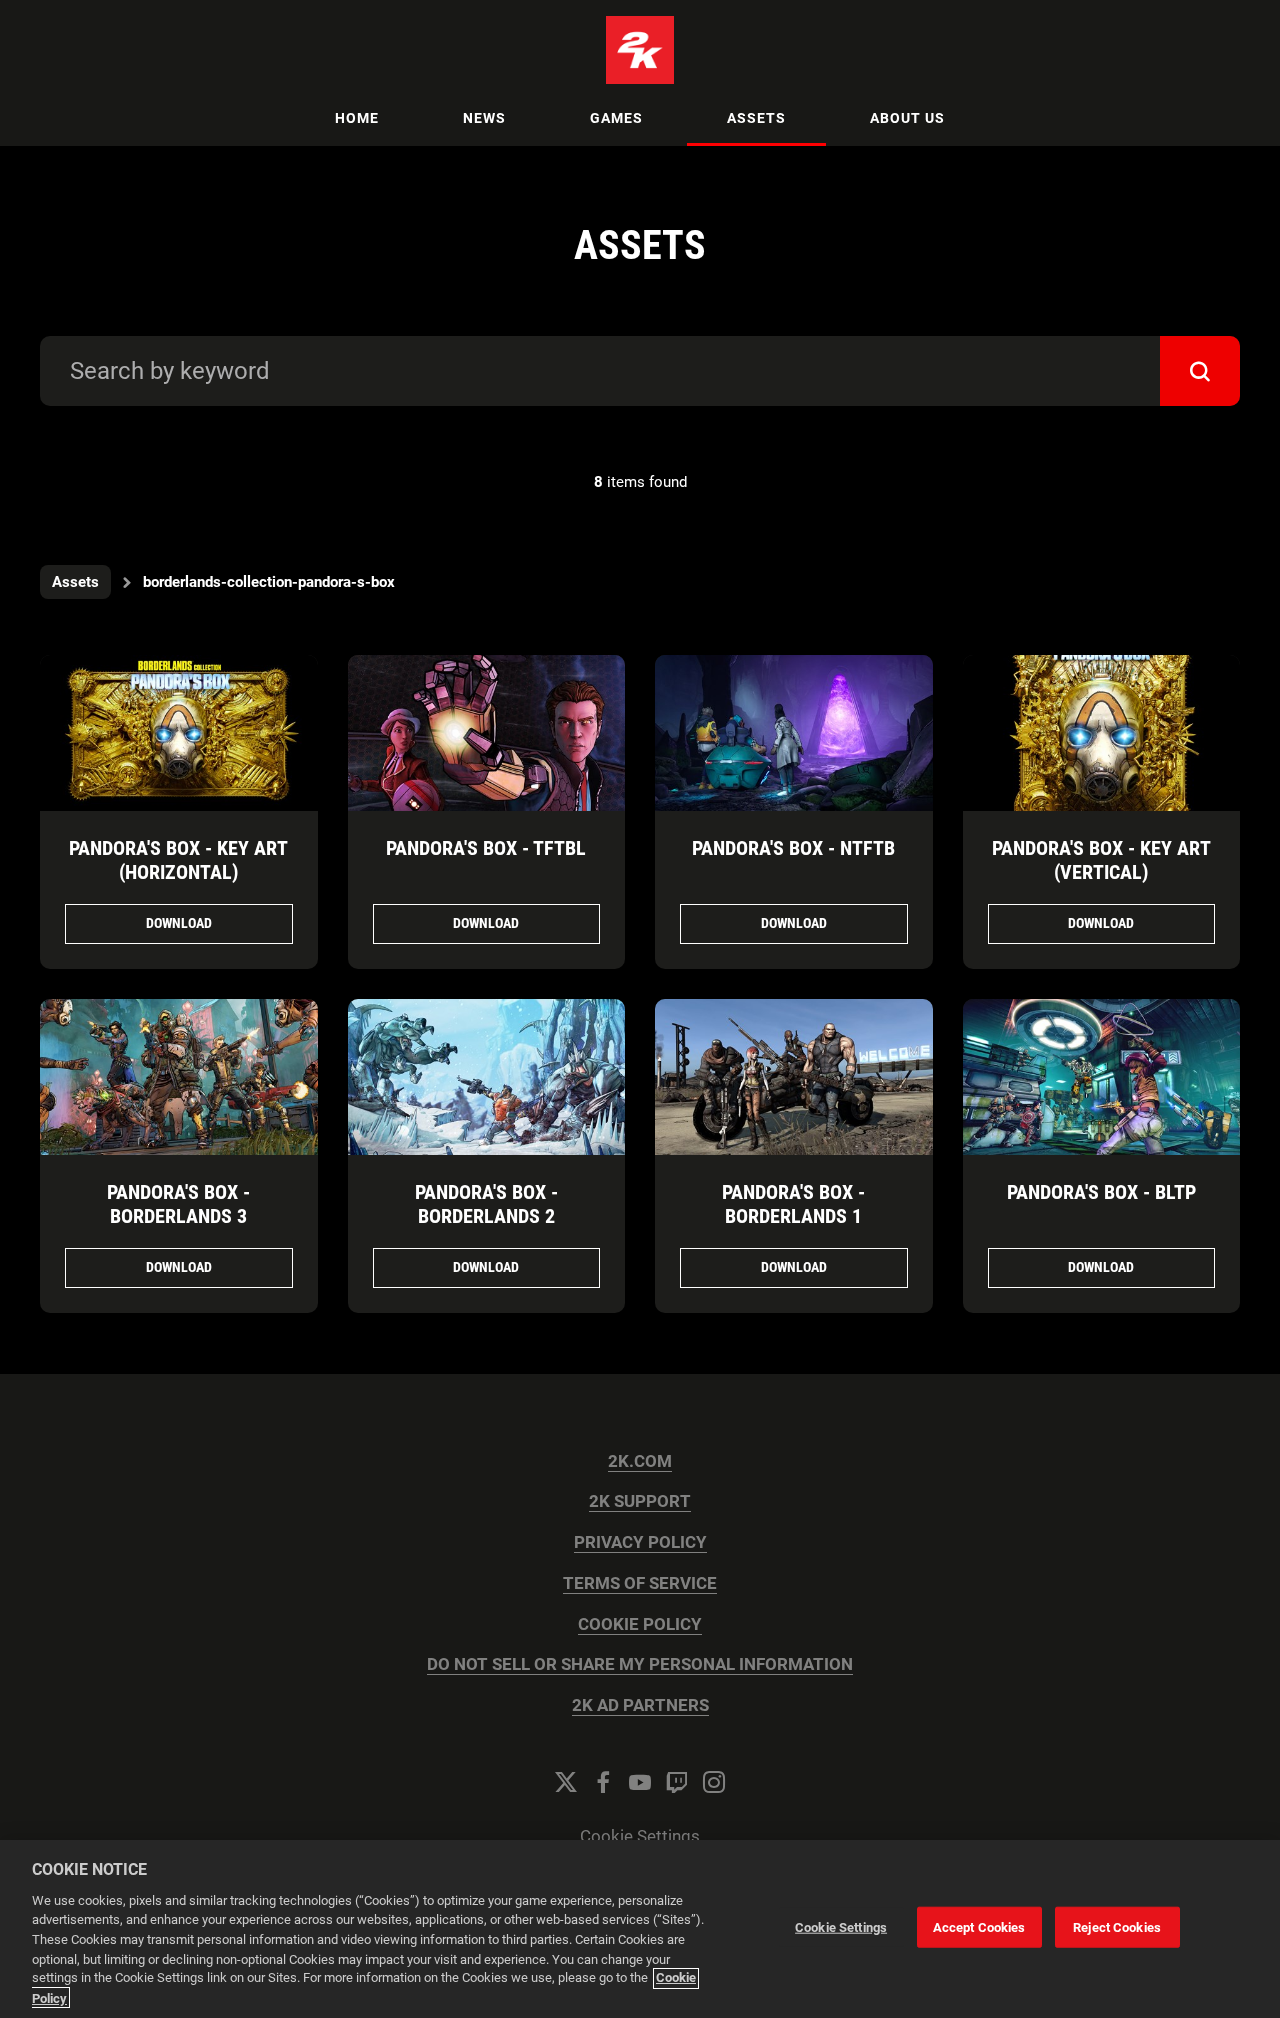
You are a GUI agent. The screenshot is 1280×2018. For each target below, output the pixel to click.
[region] (640, 1929)
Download (179, 923)
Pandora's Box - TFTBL (486, 848)
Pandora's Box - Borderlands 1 (793, 1204)
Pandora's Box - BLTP (1101, 1192)
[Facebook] (603, 1782)
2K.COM (640, 1461)
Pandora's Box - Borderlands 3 (178, 1204)
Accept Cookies (979, 1927)
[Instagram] (714, 1782)
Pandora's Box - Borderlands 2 (486, 1204)
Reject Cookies (1117, 1927)
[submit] (1200, 371)
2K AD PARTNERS (640, 1705)
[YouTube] (640, 1782)
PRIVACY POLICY (640, 1542)
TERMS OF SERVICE (640, 1583)
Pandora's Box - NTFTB (793, 848)
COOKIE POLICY (640, 1624)
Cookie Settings (640, 1836)
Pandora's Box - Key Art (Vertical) (1101, 860)
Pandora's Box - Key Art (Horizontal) (178, 860)
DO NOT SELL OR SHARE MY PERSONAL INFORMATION (640, 1664)
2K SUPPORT (640, 1501)
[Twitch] (677, 1782)
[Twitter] (566, 1782)
